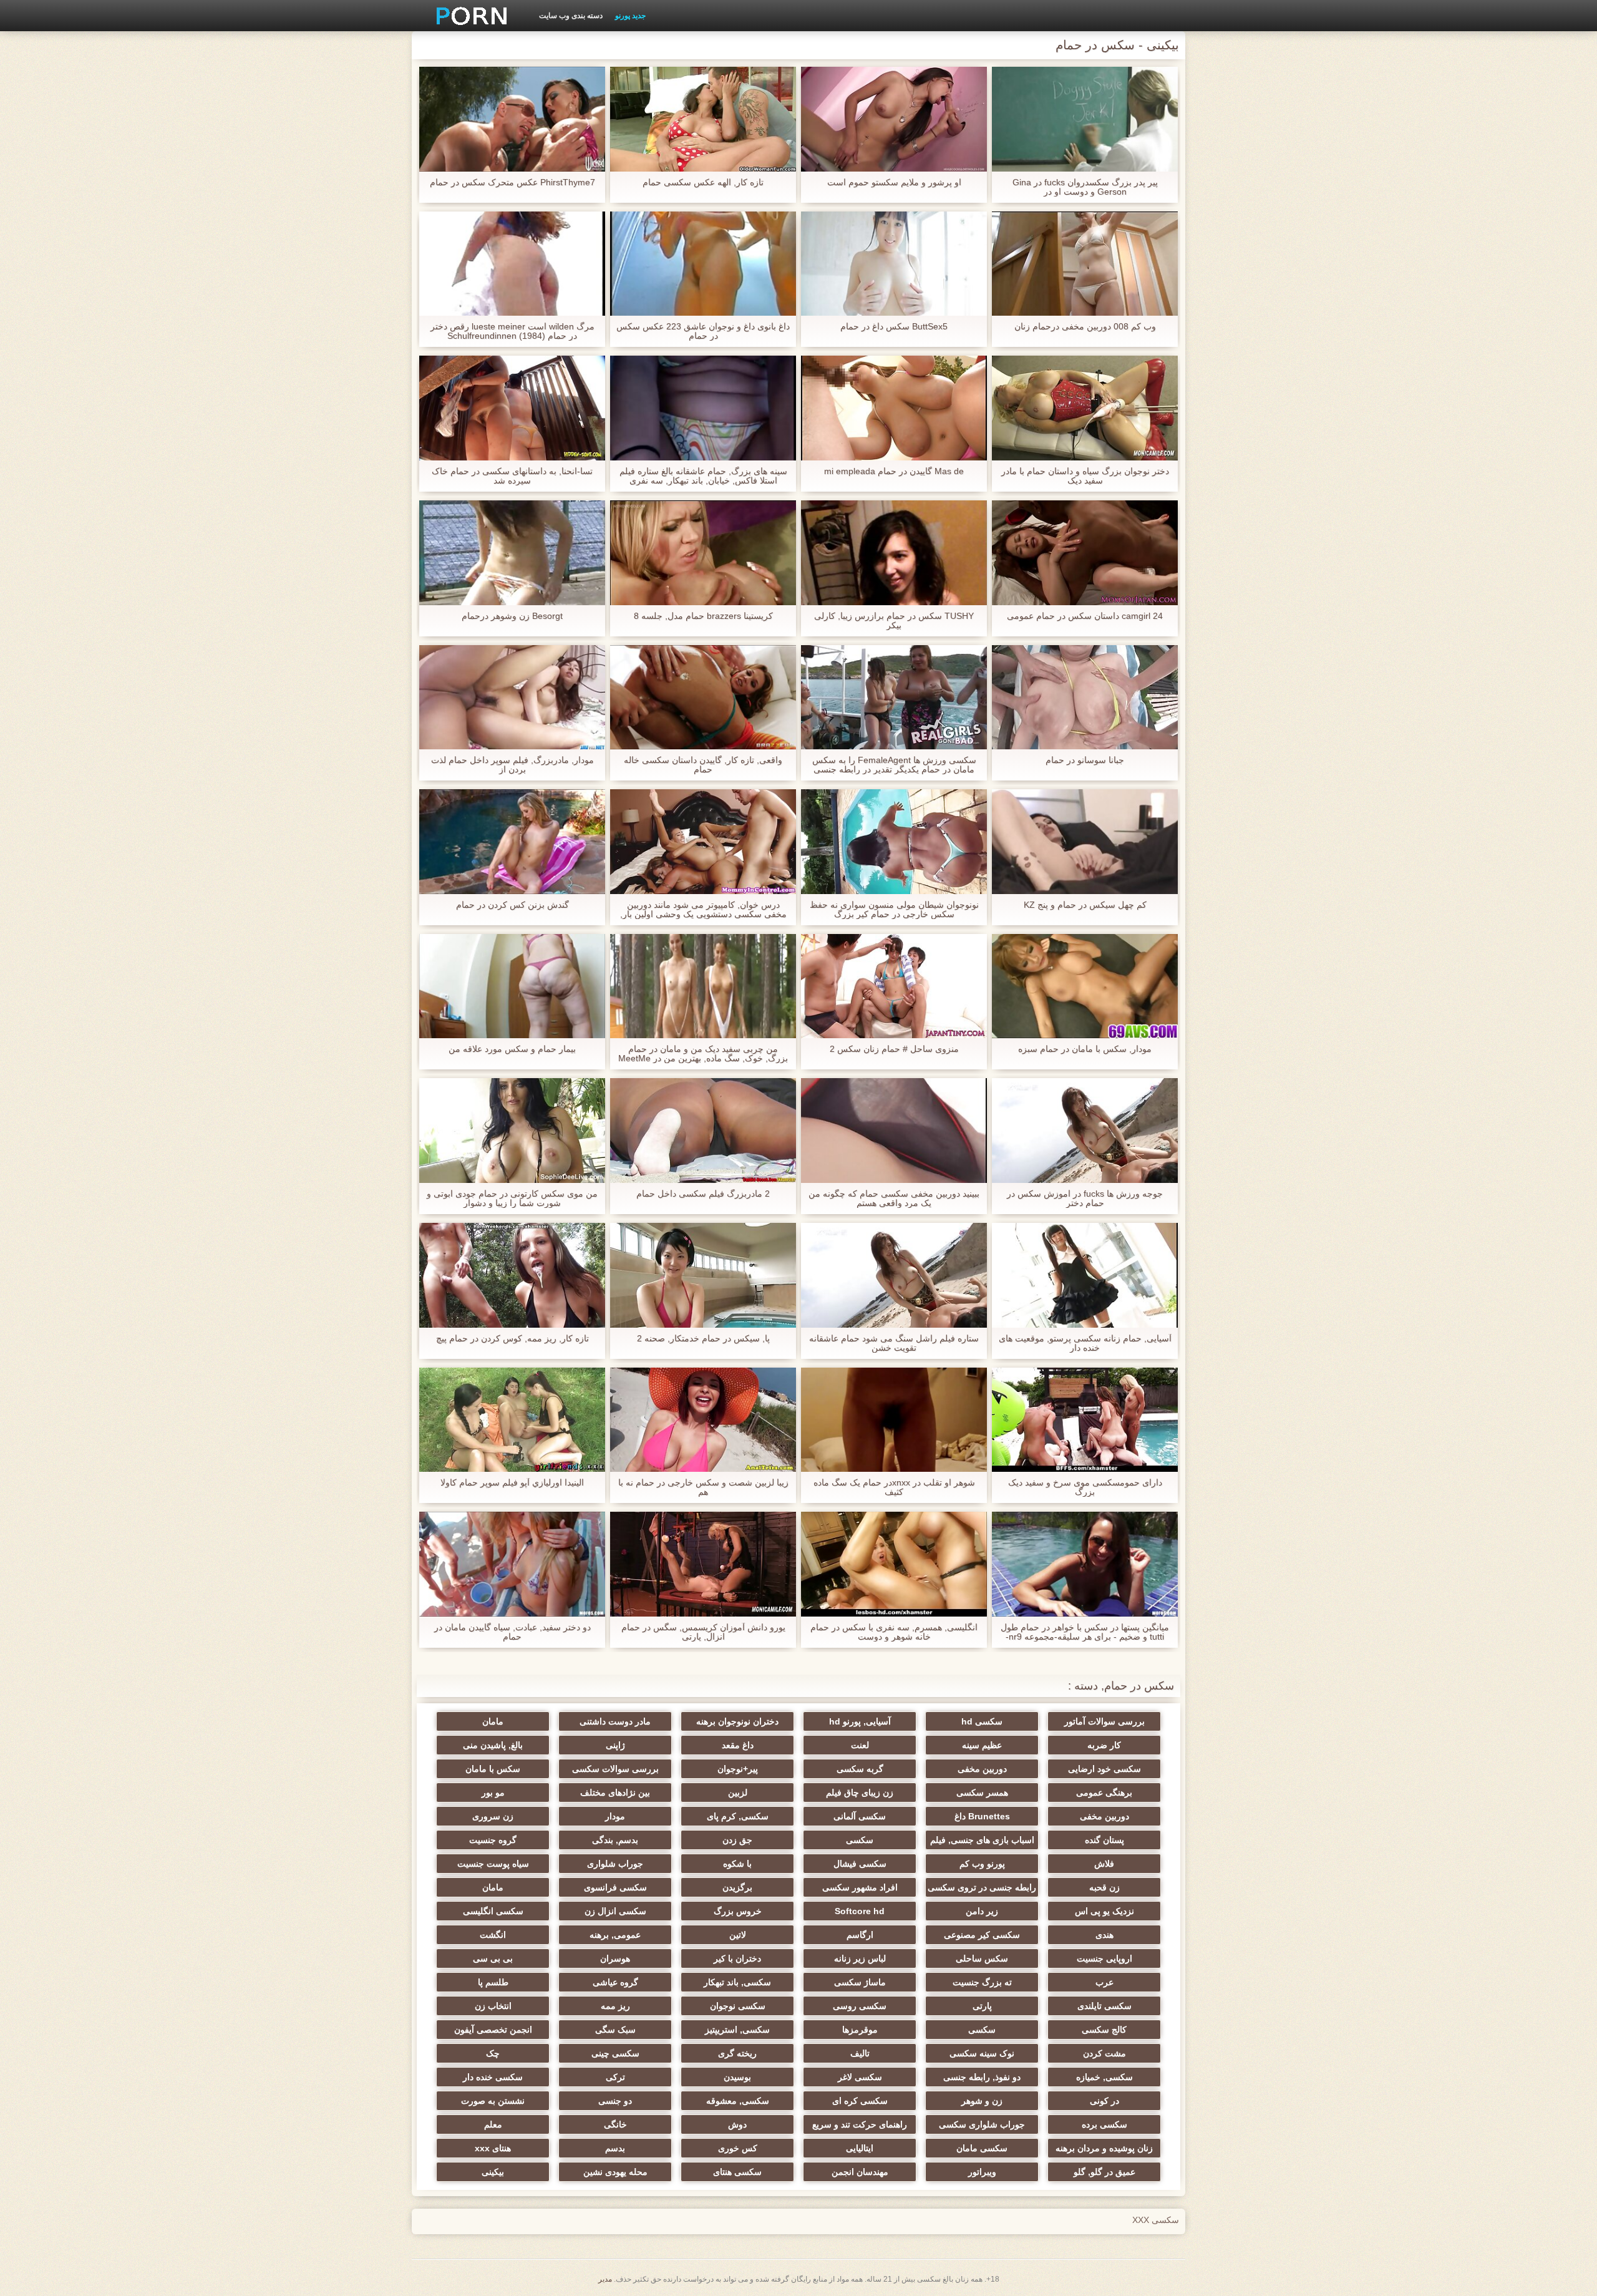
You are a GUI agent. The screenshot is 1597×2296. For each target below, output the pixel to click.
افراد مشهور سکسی (860, 1887)
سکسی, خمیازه (1104, 2077)
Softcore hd (860, 1911)
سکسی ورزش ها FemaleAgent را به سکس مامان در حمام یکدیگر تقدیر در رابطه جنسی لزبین (894, 765)
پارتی (982, 2006)
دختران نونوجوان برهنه (737, 1721)
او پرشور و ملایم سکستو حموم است (894, 182)
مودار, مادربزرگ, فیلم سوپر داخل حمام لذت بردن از (512, 765)
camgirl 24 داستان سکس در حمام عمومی (1085, 616)
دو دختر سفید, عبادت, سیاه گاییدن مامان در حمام (512, 1632)
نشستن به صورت (493, 2101)
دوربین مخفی (982, 1769)
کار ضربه (1104, 1745)
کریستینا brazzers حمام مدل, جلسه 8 (703, 616)
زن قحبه (1104, 1887)
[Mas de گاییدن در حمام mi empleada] (894, 408)
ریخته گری (737, 2053)
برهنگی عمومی (1104, 1793)
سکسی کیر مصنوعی (982, 1935)
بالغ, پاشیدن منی (493, 1745)
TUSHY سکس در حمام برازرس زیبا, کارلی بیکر (894, 621)
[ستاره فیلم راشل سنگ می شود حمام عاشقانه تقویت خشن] (894, 1275)
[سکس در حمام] (467, 16)
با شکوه (737, 1864)
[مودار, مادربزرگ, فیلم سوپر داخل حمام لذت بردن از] (512, 698)
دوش (737, 2124)
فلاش (1104, 1864)
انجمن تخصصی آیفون (493, 2030)
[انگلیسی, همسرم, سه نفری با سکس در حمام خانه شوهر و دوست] (894, 1564)
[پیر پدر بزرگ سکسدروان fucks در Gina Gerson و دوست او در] (1085, 119)
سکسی (860, 1840)
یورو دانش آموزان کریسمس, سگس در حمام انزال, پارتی (703, 1632)
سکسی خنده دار (493, 2077)
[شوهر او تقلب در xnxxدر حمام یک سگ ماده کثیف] (894, 1420)
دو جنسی (615, 2101)
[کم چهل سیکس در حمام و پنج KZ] (1085, 842)
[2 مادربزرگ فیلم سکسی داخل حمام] (703, 1131)
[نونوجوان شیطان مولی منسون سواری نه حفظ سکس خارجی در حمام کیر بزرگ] (894, 842)
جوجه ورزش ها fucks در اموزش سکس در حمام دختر (1085, 1199)
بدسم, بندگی (615, 1840)
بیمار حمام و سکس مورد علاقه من (512, 1049)
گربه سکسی (860, 1769)
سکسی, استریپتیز (737, 2030)
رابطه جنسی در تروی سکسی (982, 1887)
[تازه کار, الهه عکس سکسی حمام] (703, 119)
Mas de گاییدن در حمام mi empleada (894, 471)
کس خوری (738, 2148)
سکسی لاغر (860, 2077)
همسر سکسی (982, 1793)
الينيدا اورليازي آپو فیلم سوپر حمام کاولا (512, 1483)
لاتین (738, 1935)
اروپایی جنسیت (1104, 1958)
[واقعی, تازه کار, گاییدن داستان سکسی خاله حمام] (703, 698)
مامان (493, 1721)
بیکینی (493, 2172)
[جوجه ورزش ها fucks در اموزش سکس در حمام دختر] (1085, 1131)
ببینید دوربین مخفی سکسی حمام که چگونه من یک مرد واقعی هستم (894, 1199)
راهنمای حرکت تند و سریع (860, 2124)
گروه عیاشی (615, 1982)
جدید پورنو (630, 16)
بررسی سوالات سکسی (615, 1769)
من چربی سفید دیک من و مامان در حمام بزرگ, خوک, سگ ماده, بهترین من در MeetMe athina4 (703, 1054)
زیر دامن (982, 1911)
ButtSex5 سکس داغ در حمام (894, 327)
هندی (1104, 1935)
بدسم (615, 2148)
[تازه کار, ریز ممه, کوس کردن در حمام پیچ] (512, 1275)
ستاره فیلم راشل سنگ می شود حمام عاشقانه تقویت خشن (894, 1343)
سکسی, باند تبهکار (737, 1982)
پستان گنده (1104, 1840)
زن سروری (493, 1816)
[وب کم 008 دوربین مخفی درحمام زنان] (1085, 264)
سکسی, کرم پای (738, 1816)
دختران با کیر (737, 1958)
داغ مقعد (738, 1745)
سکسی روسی (860, 2006)
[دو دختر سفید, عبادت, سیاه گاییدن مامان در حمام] (512, 1564)
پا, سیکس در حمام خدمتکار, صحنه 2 (703, 1339)
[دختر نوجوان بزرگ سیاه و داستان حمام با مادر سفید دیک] (1085, 408)
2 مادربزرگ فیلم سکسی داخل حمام (703, 1194)
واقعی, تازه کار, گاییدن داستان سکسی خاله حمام (703, 765)
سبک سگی (615, 2030)
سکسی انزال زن (615, 1911)
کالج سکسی (1104, 2030)
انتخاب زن (493, 2006)
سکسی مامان (982, 2148)
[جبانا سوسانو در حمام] (1085, 698)
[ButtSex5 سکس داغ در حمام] (894, 264)
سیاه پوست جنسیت (493, 1864)
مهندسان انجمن (860, 2172)
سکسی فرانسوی (615, 1887)
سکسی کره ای (860, 2101)
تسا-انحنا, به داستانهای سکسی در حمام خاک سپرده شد (512, 476)
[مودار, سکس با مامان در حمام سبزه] (1085, 986)
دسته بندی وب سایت (571, 16)
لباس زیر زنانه (860, 1958)
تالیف (860, 2053)
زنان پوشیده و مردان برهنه (1104, 2148)
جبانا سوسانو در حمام (1085, 760)
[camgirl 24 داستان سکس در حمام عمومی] (1085, 553)
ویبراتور (982, 2172)
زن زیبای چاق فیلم (860, 1793)
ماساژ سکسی (860, 1982)
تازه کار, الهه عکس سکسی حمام (703, 182)
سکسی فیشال (860, 1864)
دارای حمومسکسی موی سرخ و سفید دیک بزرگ (1085, 1487)
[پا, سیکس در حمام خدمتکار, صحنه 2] (703, 1275)
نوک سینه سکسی (982, 2053)
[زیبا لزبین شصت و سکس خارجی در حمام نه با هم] (703, 1420)
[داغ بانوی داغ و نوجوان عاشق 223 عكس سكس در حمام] (703, 264)
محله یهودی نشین (615, 2172)
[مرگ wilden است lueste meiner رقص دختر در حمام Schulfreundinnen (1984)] (512, 264)
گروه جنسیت (493, 1840)
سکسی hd (982, 1721)
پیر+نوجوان (738, 1769)
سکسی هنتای (737, 2172)
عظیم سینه (982, 1745)
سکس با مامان (493, 1769)
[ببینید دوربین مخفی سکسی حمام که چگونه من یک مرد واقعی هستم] (894, 1131)
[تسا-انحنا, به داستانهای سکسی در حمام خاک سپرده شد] (512, 408)
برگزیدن (737, 1887)
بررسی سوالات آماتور (1104, 1721)
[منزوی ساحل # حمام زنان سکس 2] (894, 986)
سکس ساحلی (982, 1958)
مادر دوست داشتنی (615, 1721)
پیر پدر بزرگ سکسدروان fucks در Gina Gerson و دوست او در (1085, 187)
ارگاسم (860, 1935)
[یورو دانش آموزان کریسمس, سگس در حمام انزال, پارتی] (703, 1564)
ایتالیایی (860, 2148)
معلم (493, 2124)
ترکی (615, 2077)
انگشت (493, 1935)
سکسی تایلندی (1104, 2006)
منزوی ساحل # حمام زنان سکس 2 (894, 1049)
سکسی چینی (615, 2053)
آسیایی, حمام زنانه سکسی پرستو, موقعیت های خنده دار (1085, 1343)
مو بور (493, 1793)
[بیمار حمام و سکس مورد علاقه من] (512, 986)
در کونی (1104, 2101)
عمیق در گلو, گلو (1104, 2172)
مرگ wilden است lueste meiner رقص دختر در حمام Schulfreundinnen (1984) (512, 331)
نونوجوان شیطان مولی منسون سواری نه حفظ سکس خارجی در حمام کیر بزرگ (894, 910)
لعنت (860, 1745)
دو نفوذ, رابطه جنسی (982, 2077)
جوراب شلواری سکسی (982, 2124)
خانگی (615, 2124)
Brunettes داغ (982, 1816)
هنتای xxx (493, 2148)
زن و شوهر (982, 2101)
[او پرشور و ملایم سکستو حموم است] (894, 119)
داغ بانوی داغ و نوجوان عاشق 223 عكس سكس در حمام (703, 331)
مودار (615, 1816)
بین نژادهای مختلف (615, 1793)
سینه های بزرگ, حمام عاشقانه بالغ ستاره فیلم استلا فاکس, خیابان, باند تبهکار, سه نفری (703, 476)
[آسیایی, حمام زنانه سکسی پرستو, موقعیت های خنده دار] (1085, 1275)
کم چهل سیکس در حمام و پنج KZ (1085, 905)
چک (493, 2053)
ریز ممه (615, 2006)
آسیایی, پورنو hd (860, 1721)
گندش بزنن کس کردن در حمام (512, 905)
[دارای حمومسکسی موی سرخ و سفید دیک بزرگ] (1085, 1420)
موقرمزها (860, 2030)
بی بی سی (493, 1958)
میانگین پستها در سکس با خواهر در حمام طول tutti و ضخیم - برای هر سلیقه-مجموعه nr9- (1085, 1632)
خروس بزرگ (738, 1911)
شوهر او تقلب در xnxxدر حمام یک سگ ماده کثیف (894, 1487)
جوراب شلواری (615, 1864)
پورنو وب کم (982, 1864)
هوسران (615, 1958)
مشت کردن (1104, 2053)
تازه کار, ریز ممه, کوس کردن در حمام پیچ (512, 1339)
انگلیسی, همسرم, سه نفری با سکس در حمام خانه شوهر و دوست (894, 1632)
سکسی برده (1104, 2124)
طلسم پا (493, 1982)
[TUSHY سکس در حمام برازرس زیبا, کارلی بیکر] (894, 553)
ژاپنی (615, 1745)
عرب (1104, 1982)
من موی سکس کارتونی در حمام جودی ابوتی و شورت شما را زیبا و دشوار (512, 1199)
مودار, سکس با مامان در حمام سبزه (1085, 1049)
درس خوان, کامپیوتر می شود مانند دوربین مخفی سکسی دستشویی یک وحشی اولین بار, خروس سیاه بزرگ (703, 910)
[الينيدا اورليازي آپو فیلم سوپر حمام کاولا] (512, 1420)
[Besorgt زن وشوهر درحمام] (512, 553)
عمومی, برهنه (615, 1935)
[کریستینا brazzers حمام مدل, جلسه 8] (703, 553)
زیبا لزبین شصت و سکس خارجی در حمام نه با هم (703, 1487)
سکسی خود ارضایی (1104, 1769)
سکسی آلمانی (860, 1816)
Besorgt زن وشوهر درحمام (512, 616)
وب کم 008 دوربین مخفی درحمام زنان (1085, 327)
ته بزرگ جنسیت (982, 1982)
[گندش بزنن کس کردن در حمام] (512, 842)
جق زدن (737, 1840)
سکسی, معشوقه (738, 2101)
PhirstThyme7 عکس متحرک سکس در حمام (512, 182)
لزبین (738, 1793)
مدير (605, 2279)
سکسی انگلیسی (493, 1911)
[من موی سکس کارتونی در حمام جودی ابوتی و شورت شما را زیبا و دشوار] (512, 1131)
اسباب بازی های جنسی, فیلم (982, 1840)
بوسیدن (737, 2077)
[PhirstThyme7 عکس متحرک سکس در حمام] (512, 119)
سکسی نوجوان (738, 2006)
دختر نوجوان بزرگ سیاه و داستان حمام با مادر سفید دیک (1085, 476)
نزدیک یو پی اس (1104, 1911)
